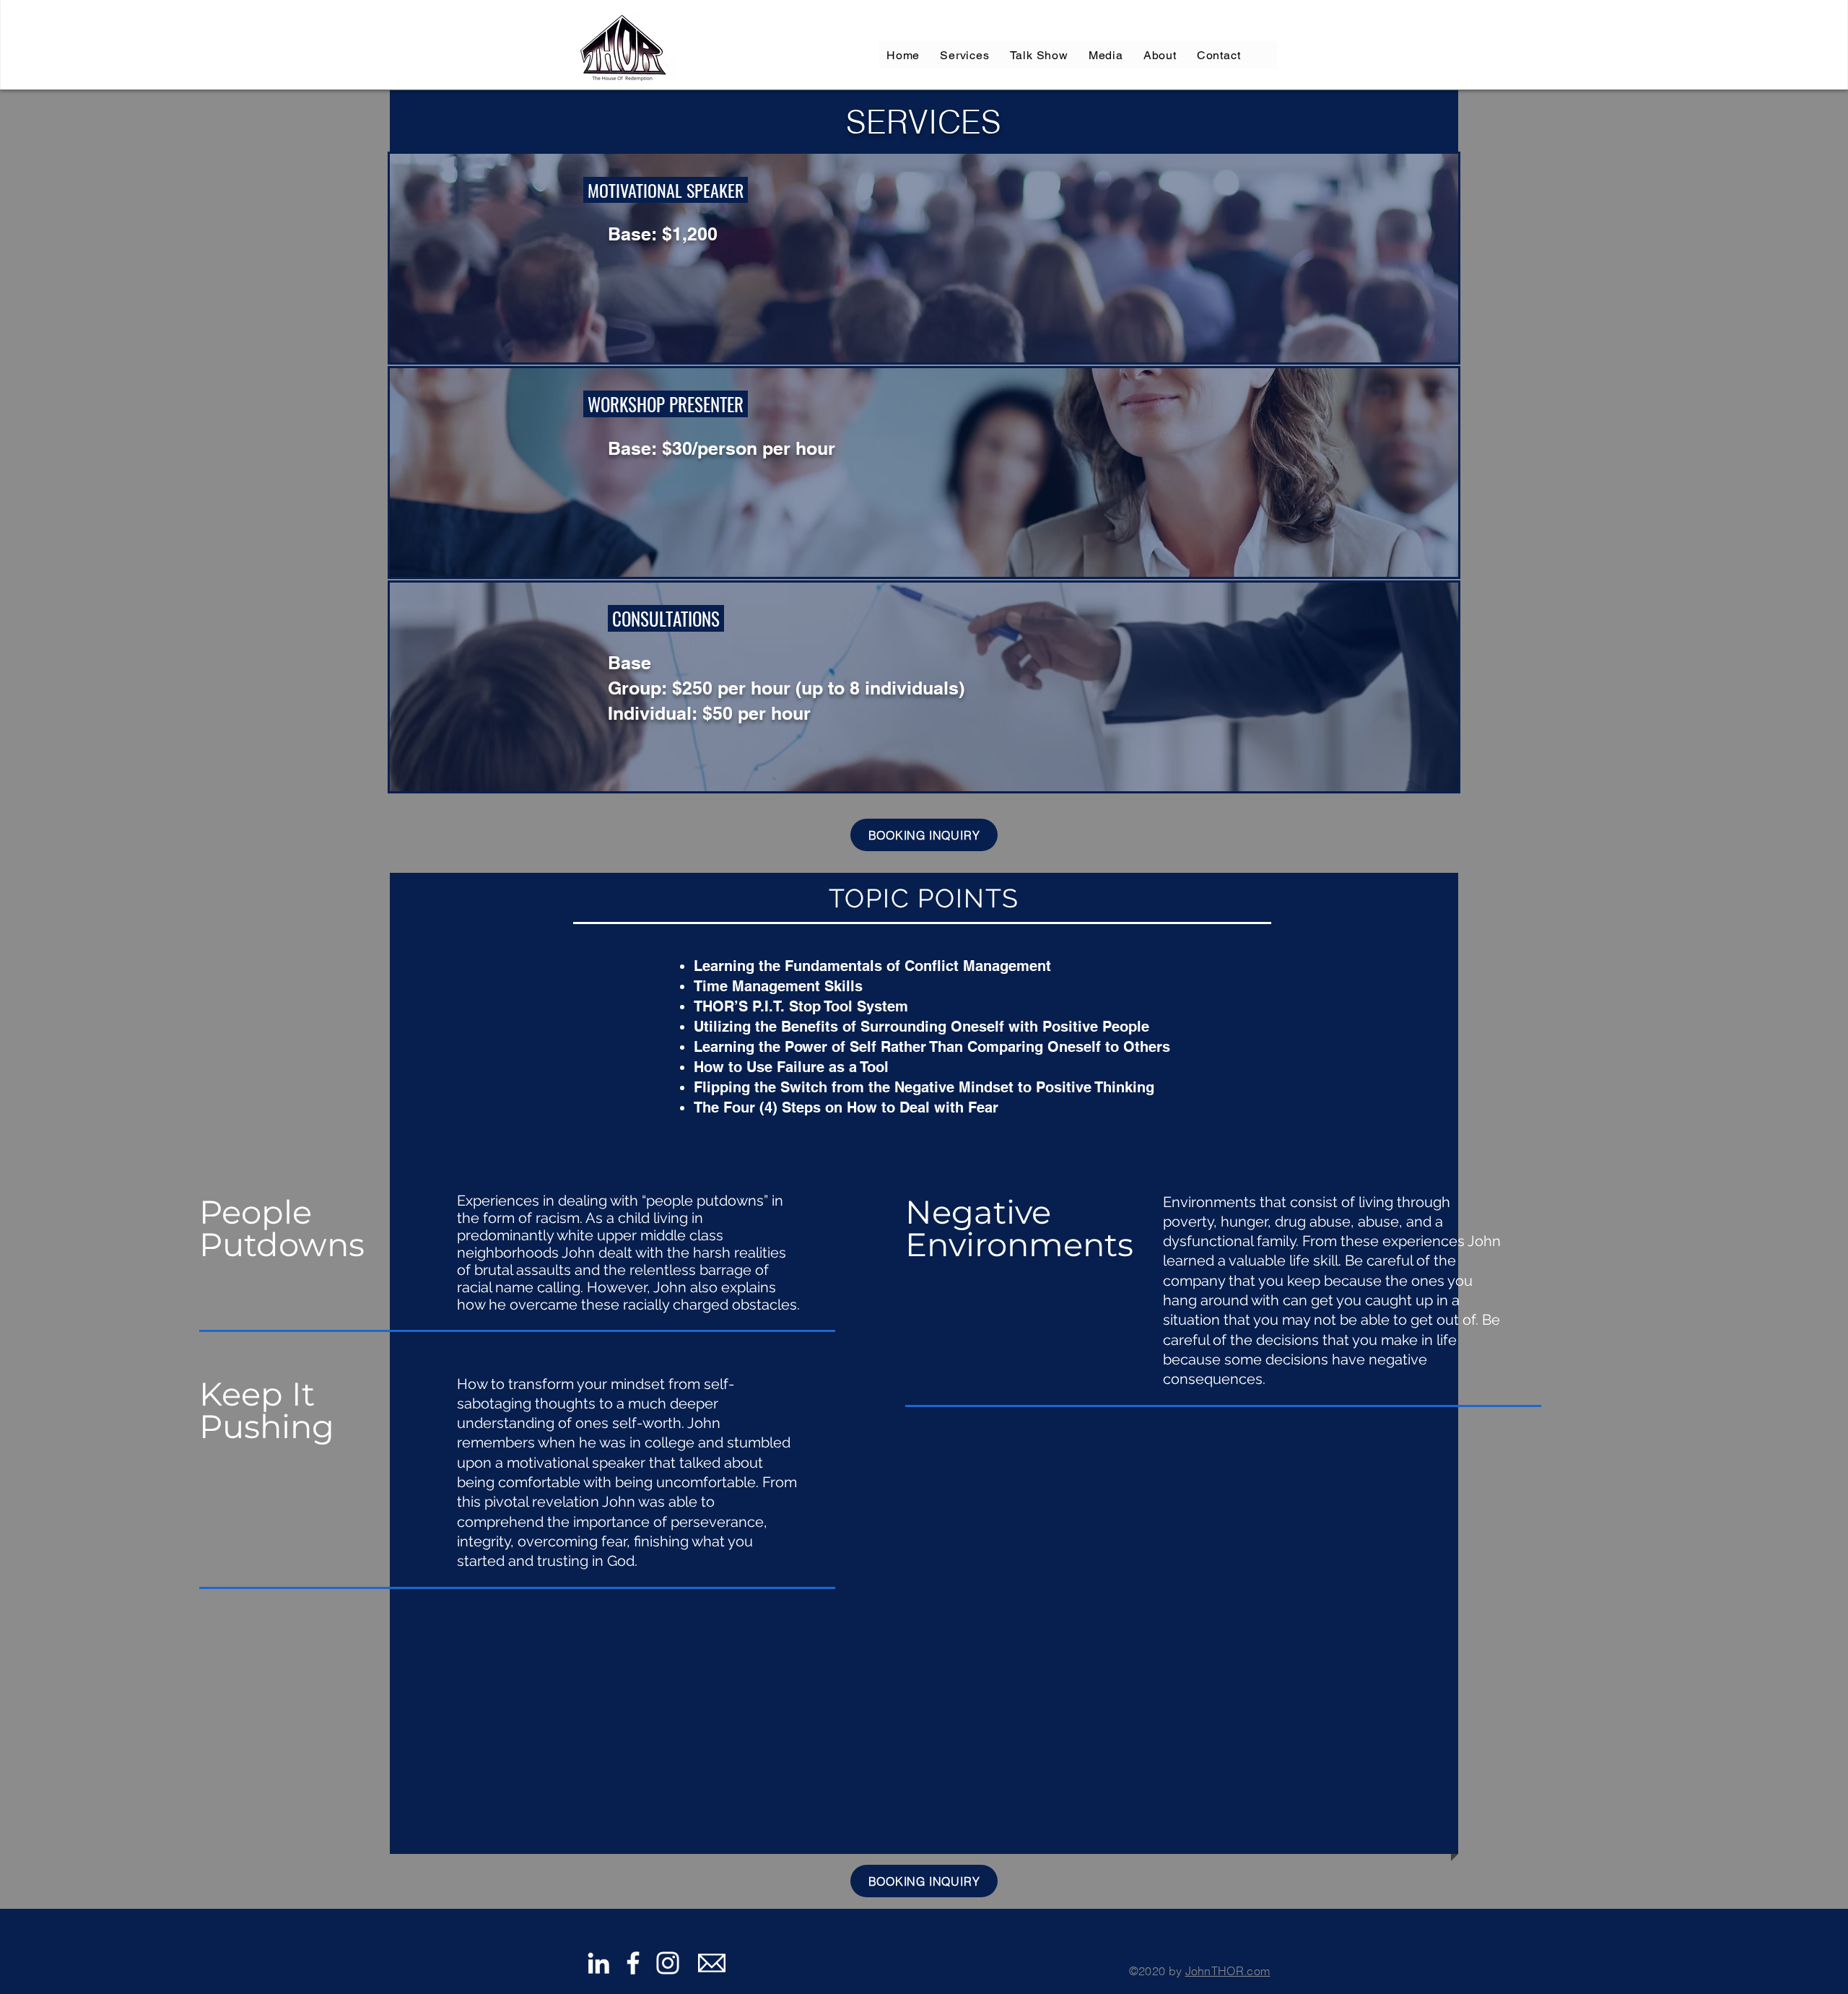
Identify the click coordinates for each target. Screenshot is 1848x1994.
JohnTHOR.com (1228, 1971)
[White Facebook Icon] (633, 1963)
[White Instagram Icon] (668, 1963)
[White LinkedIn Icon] (598, 1963)
